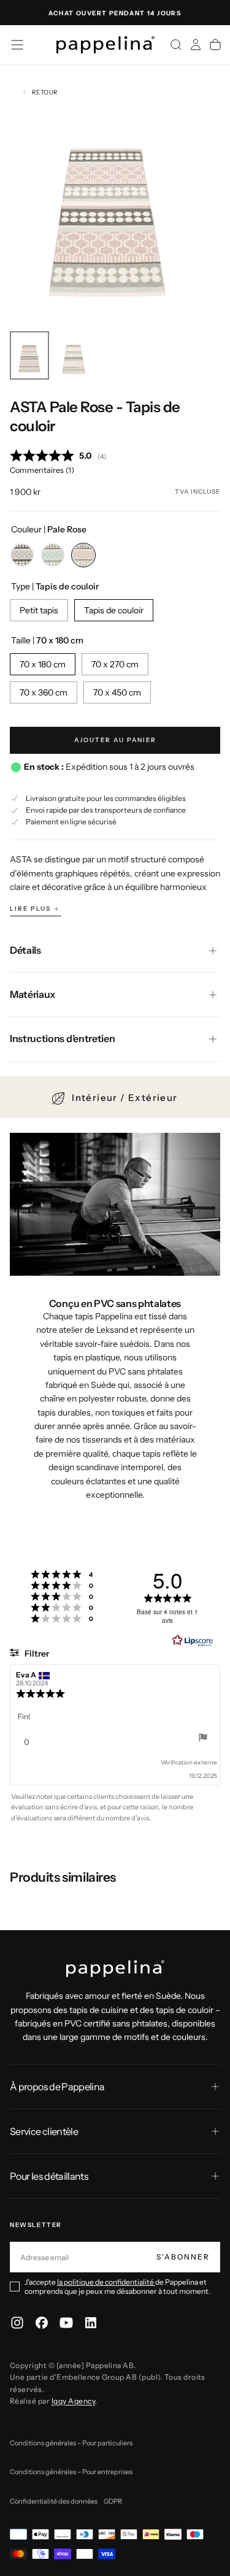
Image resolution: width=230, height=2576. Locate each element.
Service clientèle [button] (44, 2131)
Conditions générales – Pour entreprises (71, 2472)
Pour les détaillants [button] (49, 2176)
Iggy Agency (73, 2401)
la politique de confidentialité (106, 2282)
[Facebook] (42, 2323)
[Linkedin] (91, 2323)
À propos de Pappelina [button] (57, 2087)
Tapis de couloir (114, 610)
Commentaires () (42, 470)
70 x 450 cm (117, 692)
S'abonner (183, 2257)
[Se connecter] (196, 45)
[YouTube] (66, 2323)
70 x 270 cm (115, 664)
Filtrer (36, 1654)
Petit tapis (39, 610)
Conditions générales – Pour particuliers (71, 2443)
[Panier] (215, 45)
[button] (17, 45)
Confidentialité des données (54, 2501)
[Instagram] (17, 2323)
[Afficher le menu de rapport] (203, 1739)
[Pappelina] (115, 1969)
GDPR (113, 2501)
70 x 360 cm (44, 692)
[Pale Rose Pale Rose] (83, 555)
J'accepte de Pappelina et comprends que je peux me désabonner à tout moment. (117, 2287)
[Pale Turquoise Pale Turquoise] (53, 555)
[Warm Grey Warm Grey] (22, 555)
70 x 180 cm (43, 664)
